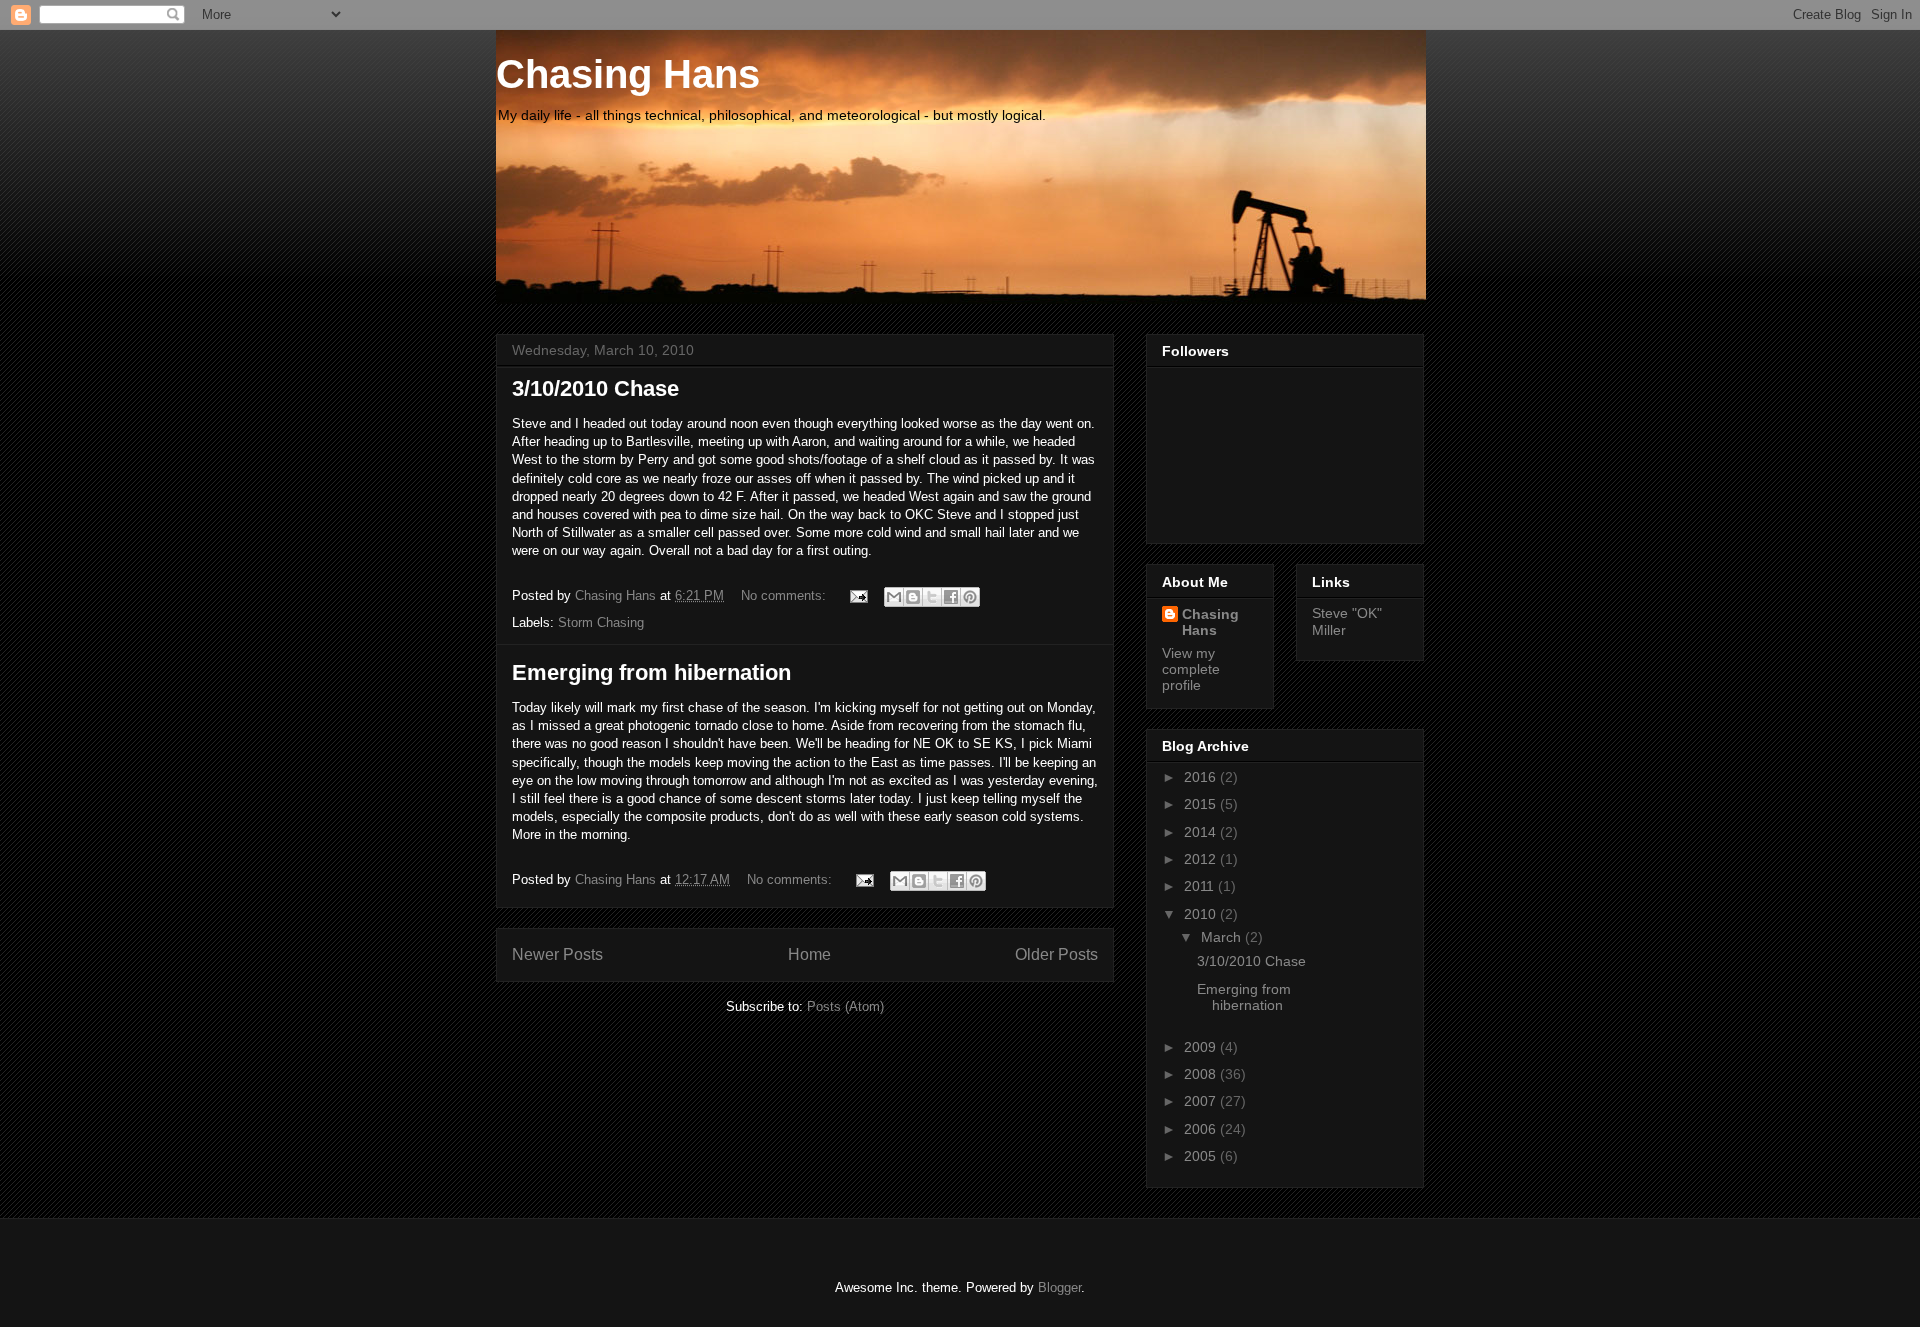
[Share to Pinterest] (970, 597)
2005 (1202, 1156)
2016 (1202, 777)
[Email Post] (857, 595)
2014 (1202, 832)
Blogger (1059, 1287)
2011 (1201, 886)
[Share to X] (932, 597)
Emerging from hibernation (651, 672)
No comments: (785, 595)
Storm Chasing (601, 622)
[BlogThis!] (913, 597)
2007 (1202, 1101)
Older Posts (1056, 954)
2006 (1202, 1129)
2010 (1202, 914)
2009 (1202, 1047)
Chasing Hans (628, 74)
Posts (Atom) (845, 1006)
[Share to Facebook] (951, 597)
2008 (1202, 1074)
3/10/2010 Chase (595, 388)
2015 (1202, 804)
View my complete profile (1191, 669)
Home (809, 954)
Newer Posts (557, 954)
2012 (1202, 859)
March (1223, 937)
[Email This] (894, 597)
